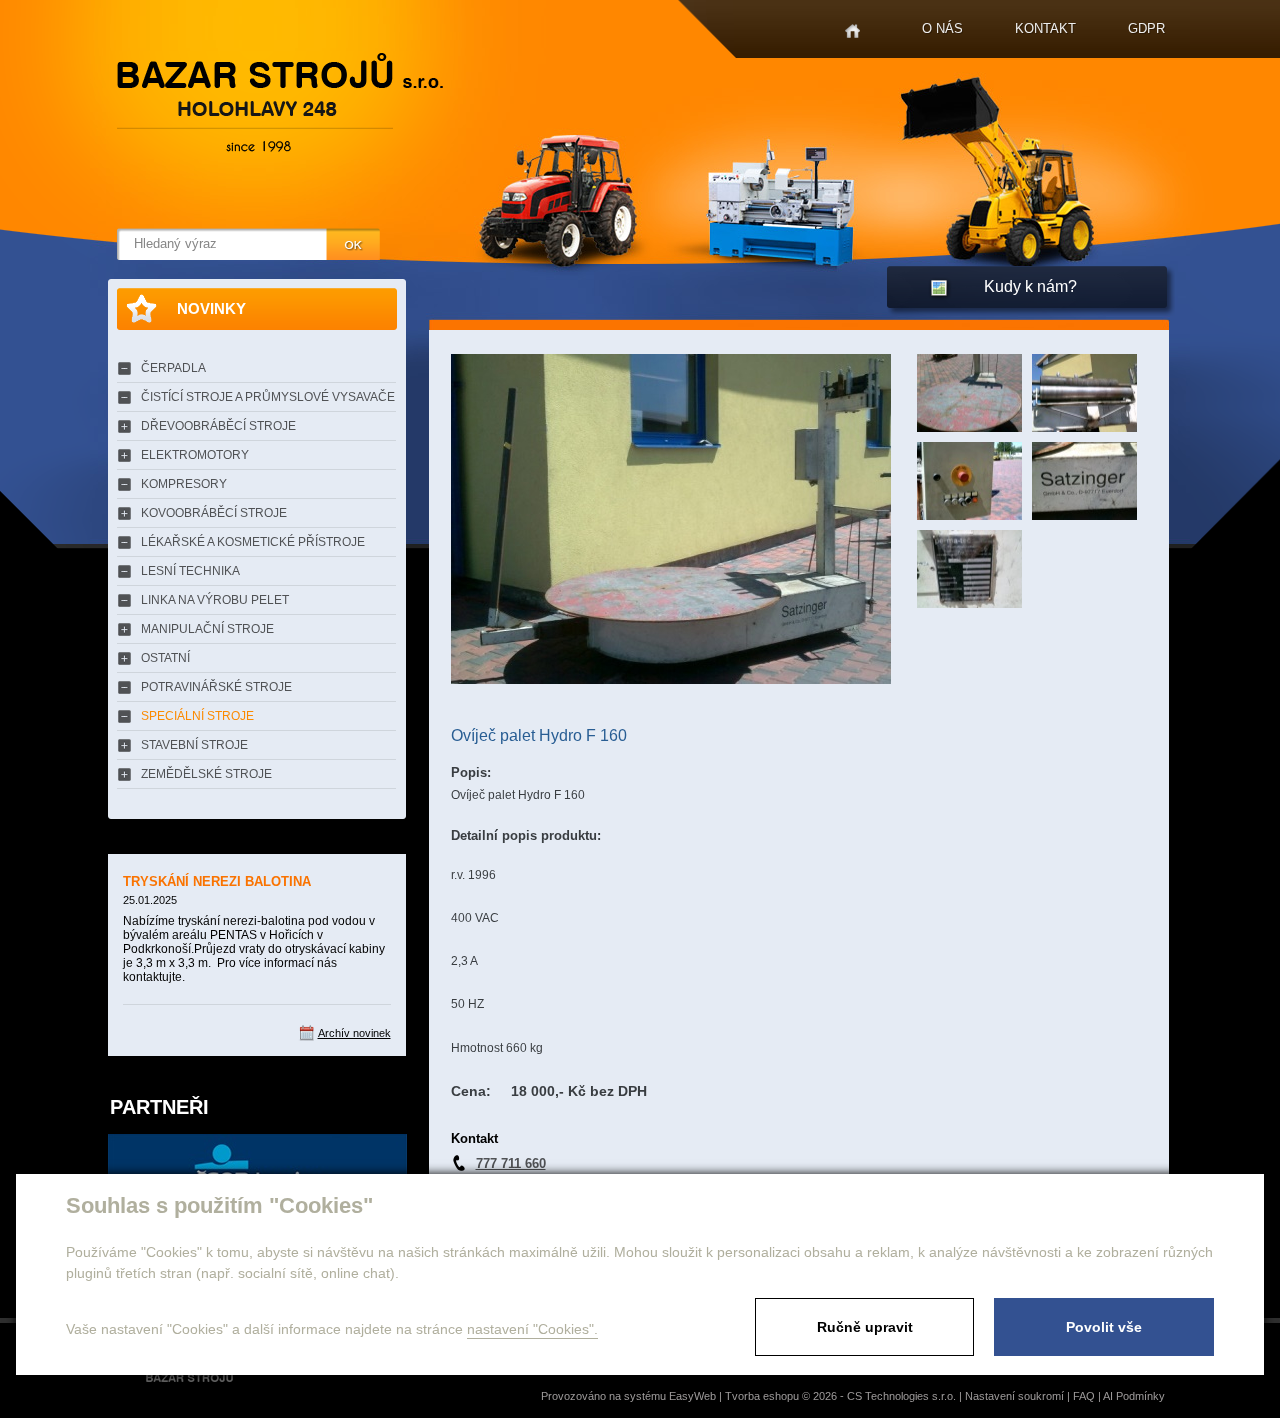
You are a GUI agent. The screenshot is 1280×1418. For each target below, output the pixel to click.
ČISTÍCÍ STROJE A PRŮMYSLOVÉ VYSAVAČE (268, 397)
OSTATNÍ (165, 658)
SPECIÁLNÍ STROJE (197, 716)
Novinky (211, 308)
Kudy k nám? (1030, 286)
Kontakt (1045, 28)
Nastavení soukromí (1014, 1396)
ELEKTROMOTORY (195, 455)
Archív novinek (354, 1033)
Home (852, 31)
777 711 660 (511, 1163)
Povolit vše (1104, 1327)
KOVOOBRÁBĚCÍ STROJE (214, 513)
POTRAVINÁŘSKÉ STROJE (216, 687)
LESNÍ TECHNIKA (190, 571)
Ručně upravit (865, 1327)
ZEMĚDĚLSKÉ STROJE (206, 774)
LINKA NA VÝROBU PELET (215, 600)
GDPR (1146, 28)
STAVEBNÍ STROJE (194, 745)
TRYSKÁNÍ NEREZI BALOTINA (217, 881)
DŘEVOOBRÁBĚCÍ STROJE (218, 426)
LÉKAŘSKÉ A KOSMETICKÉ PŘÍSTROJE (253, 542)
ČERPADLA (173, 368)
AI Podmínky (1134, 1396)
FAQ (1084, 1396)
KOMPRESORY (184, 484)
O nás (942, 28)
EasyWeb (692, 1396)
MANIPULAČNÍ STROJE (207, 629)
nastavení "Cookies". (532, 1329)
